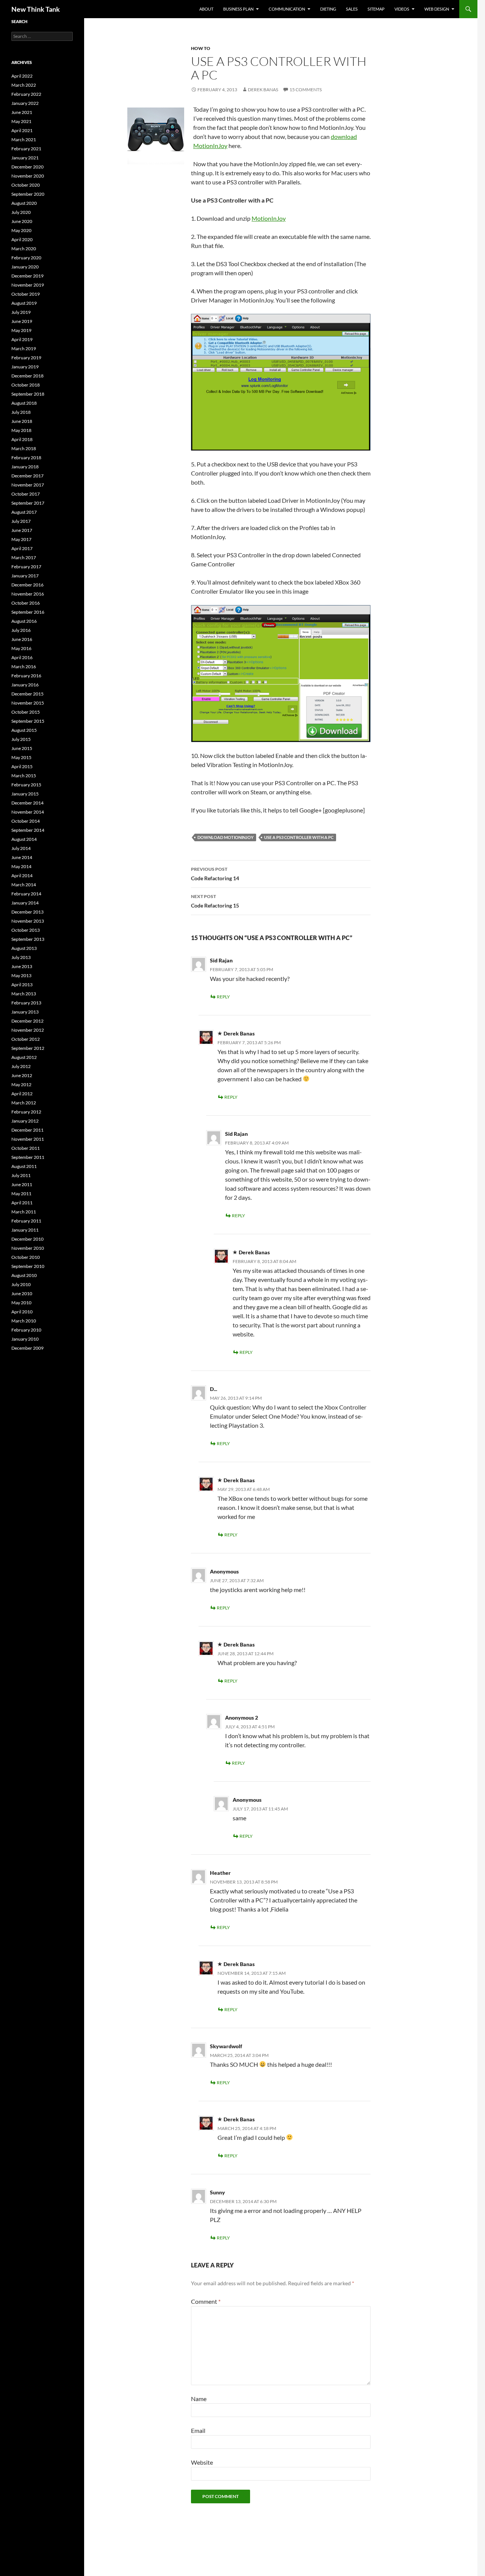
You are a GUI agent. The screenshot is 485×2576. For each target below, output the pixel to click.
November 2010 (28, 1248)
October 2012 (26, 1039)
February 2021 (26, 149)
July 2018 (21, 412)
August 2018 (24, 403)
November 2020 (28, 176)
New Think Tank (36, 9)
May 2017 (21, 539)
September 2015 (28, 721)
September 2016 (28, 612)
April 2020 (22, 239)
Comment (206, 2301)
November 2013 (28, 921)
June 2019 (22, 321)
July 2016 (21, 630)
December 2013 (27, 912)
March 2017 (24, 557)
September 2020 (28, 194)
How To (201, 48)
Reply (223, 997)
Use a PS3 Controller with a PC (299, 837)
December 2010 (27, 1239)
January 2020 (25, 267)
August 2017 (24, 512)
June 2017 (22, 530)
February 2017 (26, 567)
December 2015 (27, 694)
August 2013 (24, 948)
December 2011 (27, 1130)
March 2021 (24, 140)
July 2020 (21, 212)
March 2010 (24, 1321)
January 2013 (25, 1012)
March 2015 (24, 776)
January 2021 (25, 158)
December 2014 (27, 803)
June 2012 (22, 1075)
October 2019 (26, 294)
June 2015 (22, 748)
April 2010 (22, 1312)
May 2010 (21, 1303)
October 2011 (26, 1148)
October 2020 (26, 185)
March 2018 (24, 448)
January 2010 (25, 1339)
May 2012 (21, 1085)
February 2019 (26, 358)
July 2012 (21, 1066)
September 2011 (28, 1157)
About (206, 9)
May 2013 (21, 975)
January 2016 (25, 685)
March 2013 (24, 994)
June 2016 (22, 639)
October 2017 (26, 494)
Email (198, 2430)
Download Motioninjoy (225, 837)
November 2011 (28, 1139)
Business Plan (238, 9)
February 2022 (26, 94)
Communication (287, 9)
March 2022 (24, 85)
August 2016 (24, 621)
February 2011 (26, 1221)
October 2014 (26, 821)
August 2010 (24, 1275)
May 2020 (21, 230)
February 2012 (26, 1112)
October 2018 (26, 385)
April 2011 (22, 1203)
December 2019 (27, 276)
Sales (352, 9)
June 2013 (22, 966)
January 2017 (25, 576)
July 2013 (21, 957)
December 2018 (27, 376)
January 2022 (25, 103)
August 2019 (24, 303)
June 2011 (22, 1184)
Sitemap (376, 9)
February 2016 (26, 676)
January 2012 (25, 1121)
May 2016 (21, 648)
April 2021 (22, 130)
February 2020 (26, 258)
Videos (402, 9)
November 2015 (28, 703)
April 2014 (22, 876)
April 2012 (22, 1094)
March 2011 (24, 1212)
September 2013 (28, 939)
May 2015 (21, 757)
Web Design (437, 9)
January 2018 (25, 467)
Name (199, 2399)
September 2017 (28, 503)
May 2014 (21, 866)
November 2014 (28, 812)
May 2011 (21, 1194)
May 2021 (21, 121)
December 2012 (27, 1021)
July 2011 (21, 1175)
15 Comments (306, 90)
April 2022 (22, 76)
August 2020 (24, 203)
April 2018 (22, 439)
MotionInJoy (269, 218)
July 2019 (21, 312)
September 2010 (28, 1266)
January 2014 (25, 903)
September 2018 (28, 394)
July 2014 (21, 848)
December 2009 (27, 1348)
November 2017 (28, 485)
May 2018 (21, 430)
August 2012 (24, 1057)
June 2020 (22, 221)
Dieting (328, 9)
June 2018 (22, 421)
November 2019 (28, 285)
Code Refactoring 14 (215, 874)
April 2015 (22, 766)
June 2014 (22, 857)
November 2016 (28, 594)
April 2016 (22, 657)
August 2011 (24, 1166)
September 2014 (28, 830)
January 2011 (25, 1230)
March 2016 (24, 667)
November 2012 (28, 1030)
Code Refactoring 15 (215, 901)
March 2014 (24, 885)
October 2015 (26, 712)
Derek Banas (263, 90)
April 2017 (22, 548)
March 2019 (24, 349)
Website (202, 2462)
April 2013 (22, 985)
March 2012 (24, 1103)
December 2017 (27, 476)
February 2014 (26, 894)
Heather (220, 1873)
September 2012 (28, 1048)
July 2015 (21, 739)
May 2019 (21, 330)
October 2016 (26, 603)
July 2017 (21, 521)
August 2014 (24, 839)
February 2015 (26, 785)
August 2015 (24, 730)
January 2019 (25, 367)
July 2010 (21, 1284)
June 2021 (22, 112)
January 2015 (25, 794)
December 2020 (27, 167)
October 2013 (26, 930)
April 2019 (22, 339)
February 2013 (26, 1003)
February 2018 (26, 458)
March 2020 (24, 249)
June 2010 (22, 1293)
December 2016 (27, 585)
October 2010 (26, 1257)
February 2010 (26, 1330)
